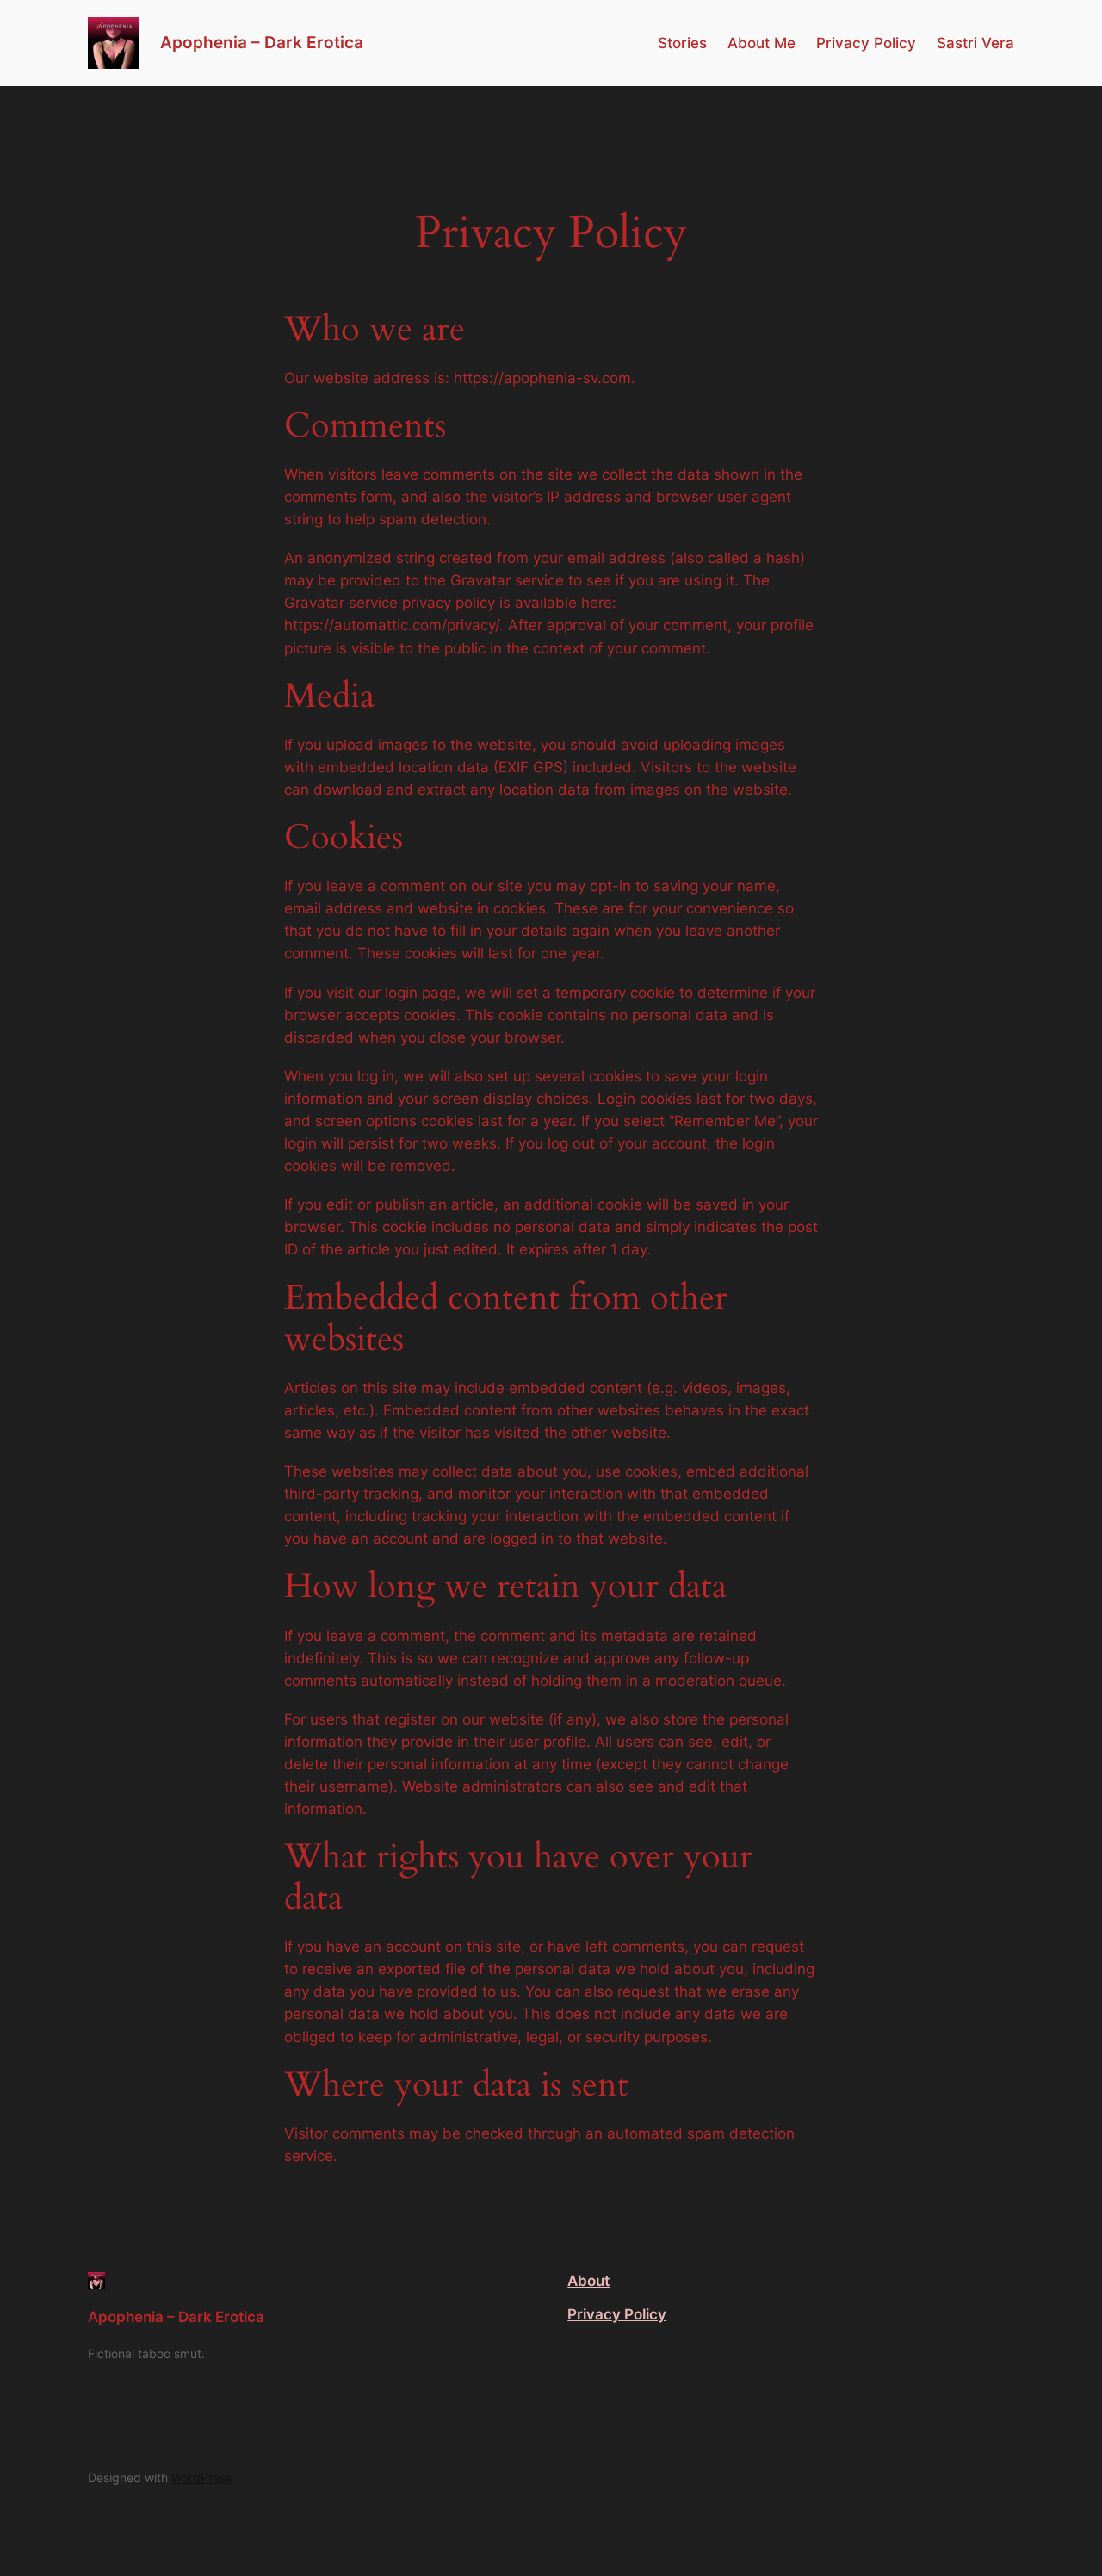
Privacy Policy (866, 43)
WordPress (201, 2477)
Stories (682, 43)
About (588, 2281)
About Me (761, 43)
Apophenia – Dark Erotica (262, 42)
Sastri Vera (975, 43)
